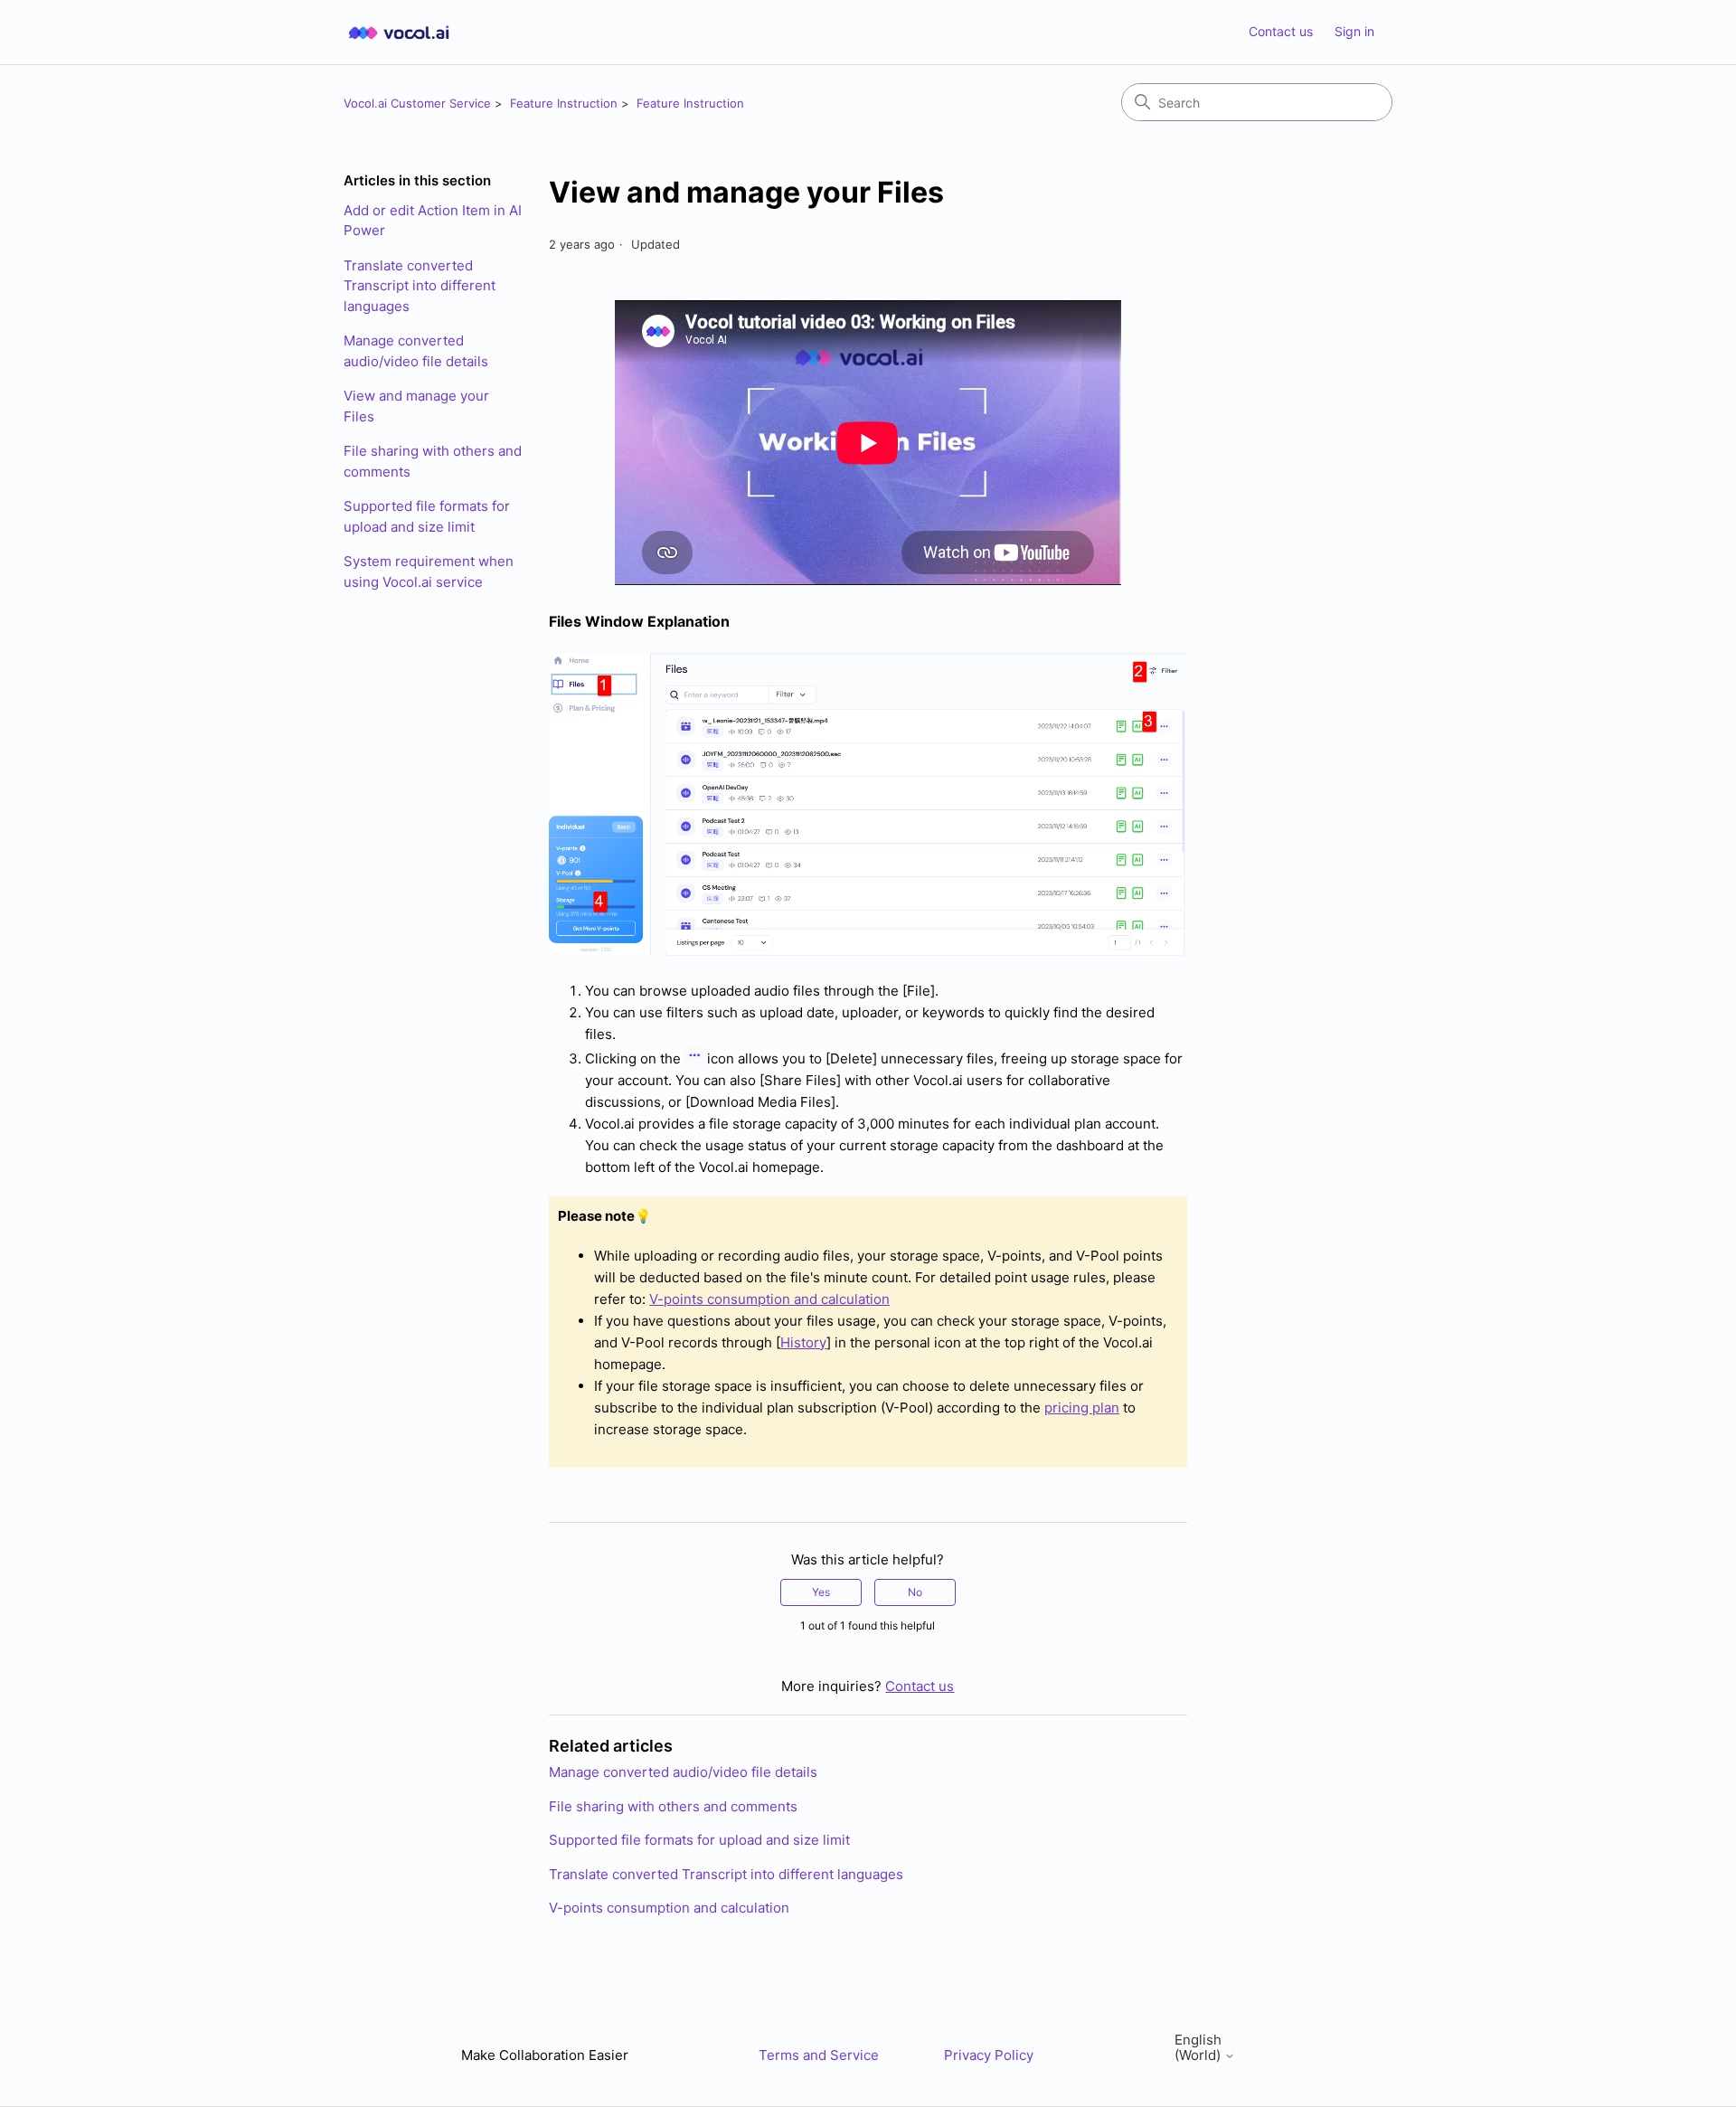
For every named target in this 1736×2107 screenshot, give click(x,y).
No (915, 1592)
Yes (821, 1592)
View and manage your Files (416, 406)
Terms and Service (819, 2055)
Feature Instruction (564, 103)
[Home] (399, 32)
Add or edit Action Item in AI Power (433, 221)
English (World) (1199, 2048)
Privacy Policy (989, 2055)
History (803, 1342)
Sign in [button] (1354, 31)
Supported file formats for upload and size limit (427, 516)
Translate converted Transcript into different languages (420, 286)
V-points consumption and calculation (769, 1299)
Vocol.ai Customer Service (417, 103)
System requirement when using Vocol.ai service (429, 572)
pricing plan (1082, 1408)
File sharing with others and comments (433, 461)
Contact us (1281, 31)
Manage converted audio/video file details (416, 351)
